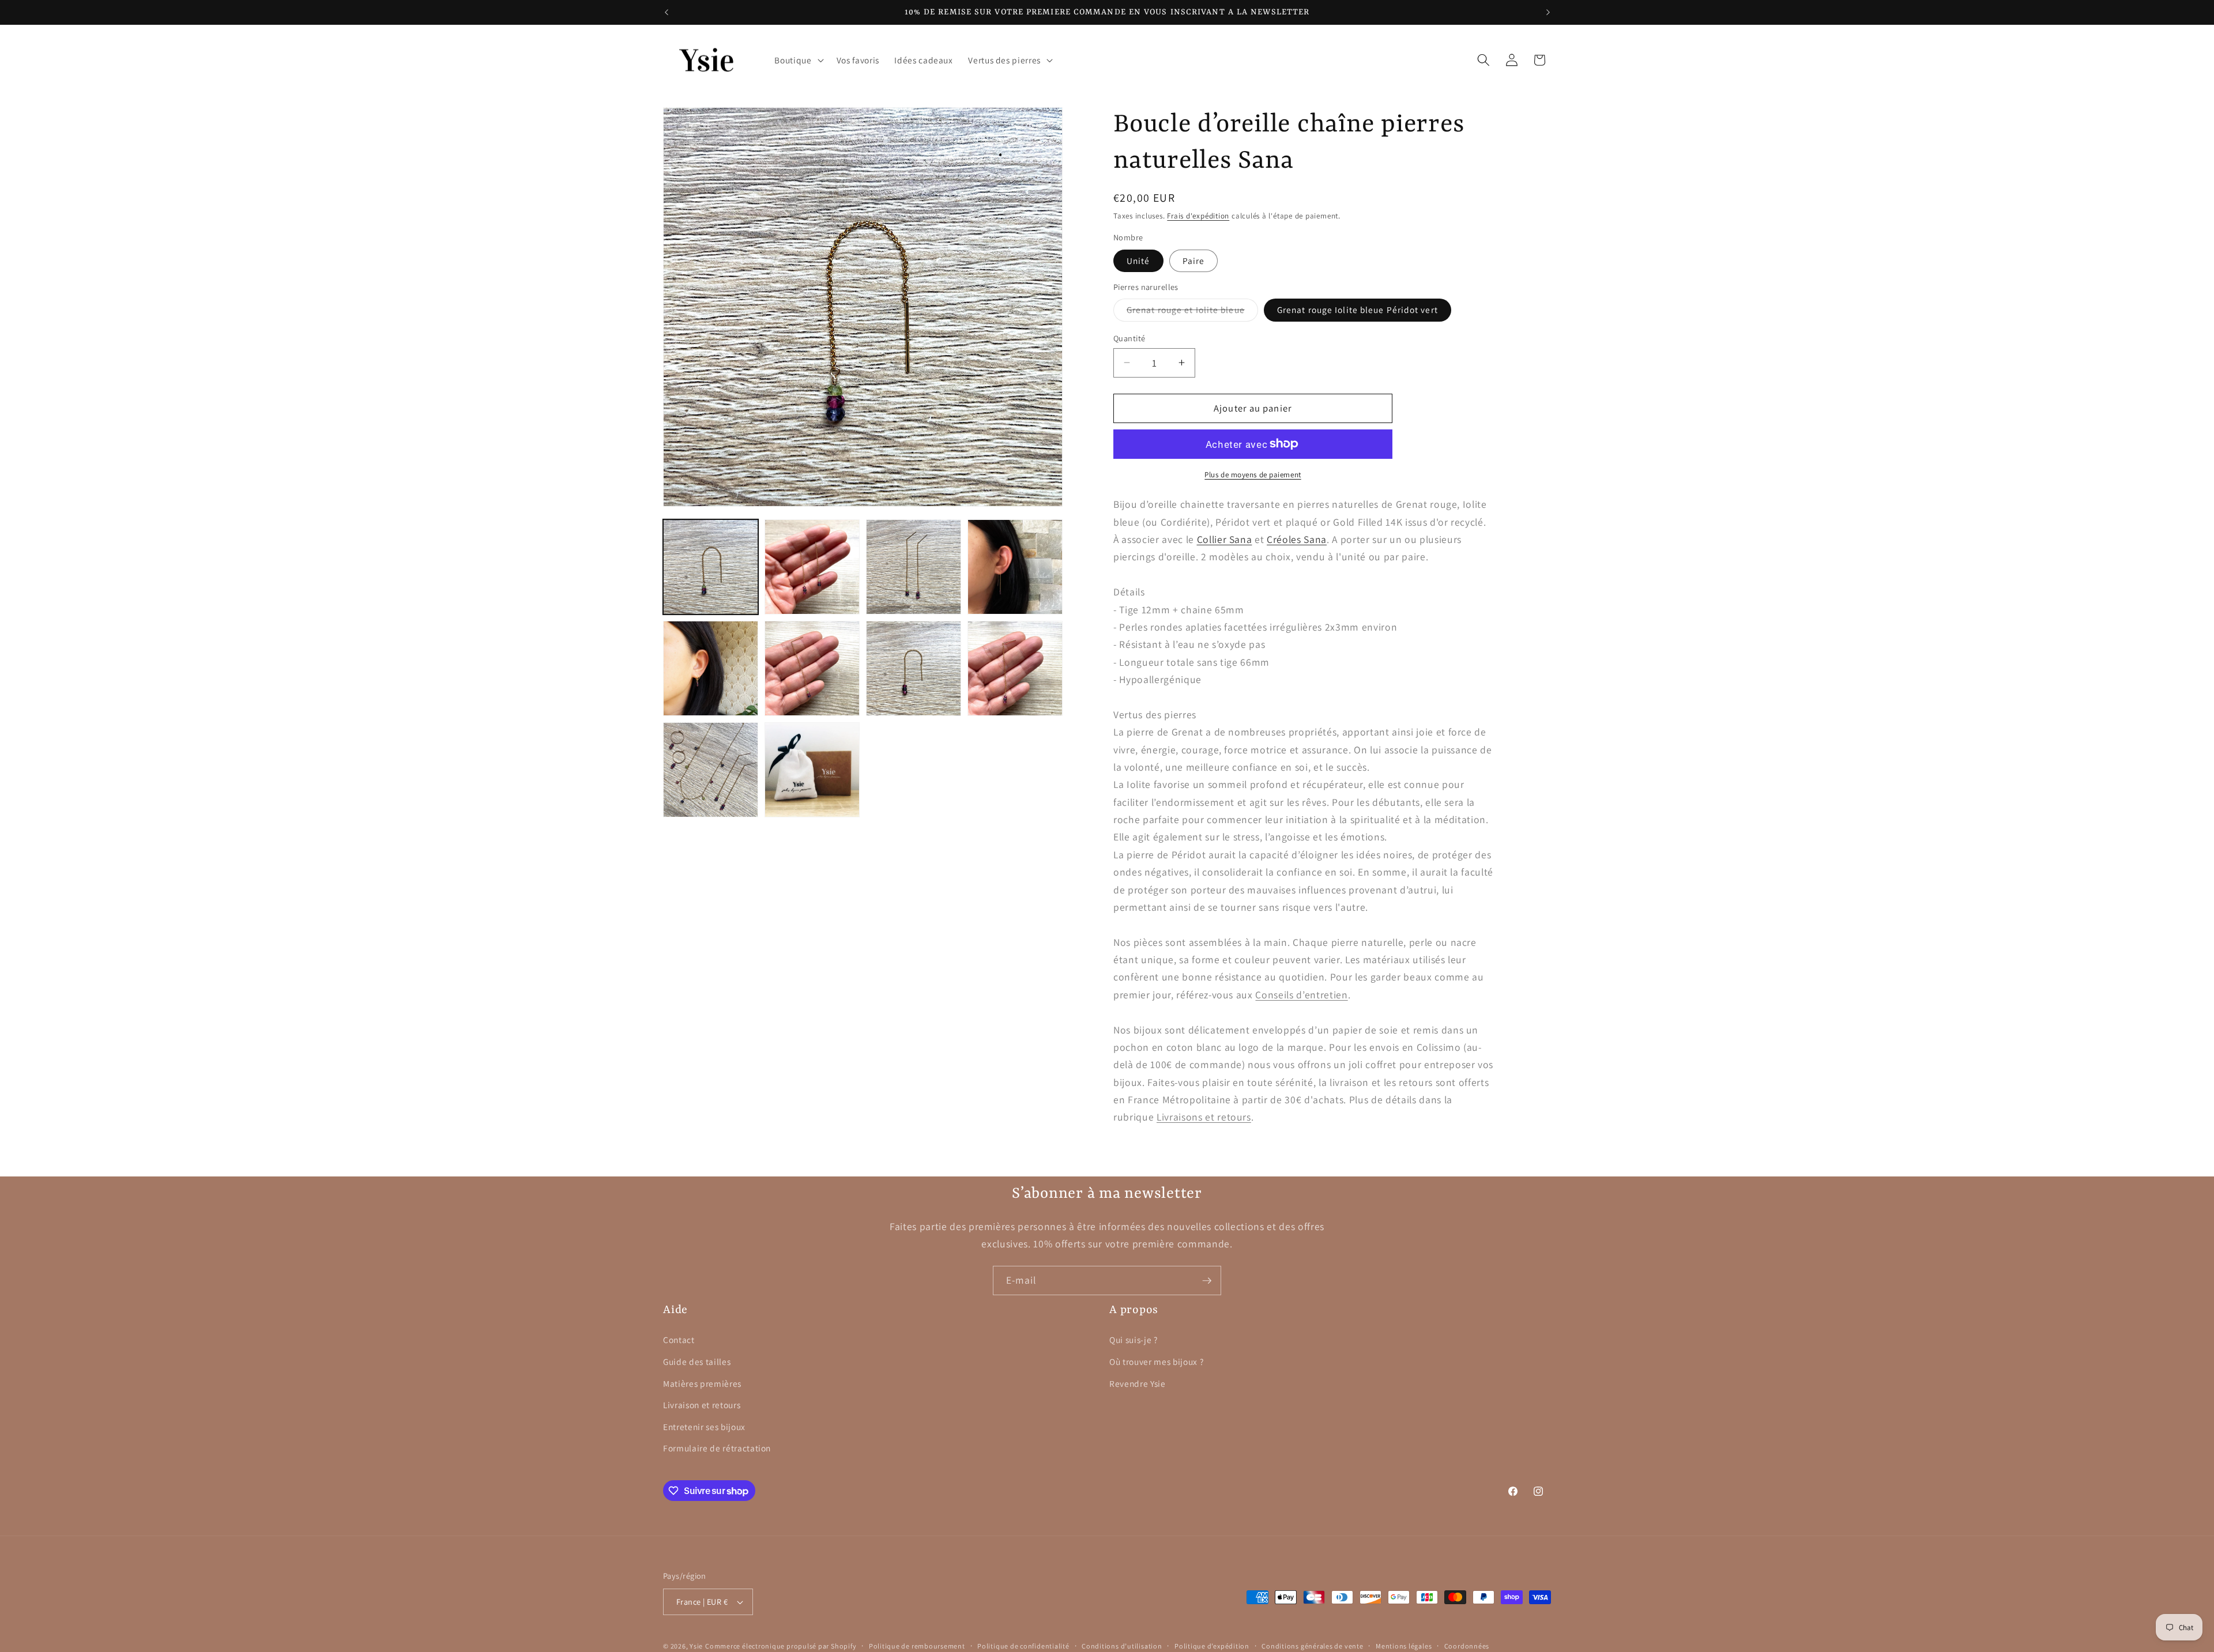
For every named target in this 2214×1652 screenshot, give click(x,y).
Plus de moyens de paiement (1253, 474)
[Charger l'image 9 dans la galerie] (711, 770)
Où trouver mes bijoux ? (1156, 1361)
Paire (1194, 261)
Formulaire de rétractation (717, 1448)
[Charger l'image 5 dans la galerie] (711, 668)
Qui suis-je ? (1134, 1340)
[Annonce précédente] (667, 12)
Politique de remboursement (917, 1646)
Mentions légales (1404, 1646)
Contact (679, 1340)
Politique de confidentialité (1023, 1646)
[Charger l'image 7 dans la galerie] (914, 668)
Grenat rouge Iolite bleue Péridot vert (1358, 310)
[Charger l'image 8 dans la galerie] (1015, 668)
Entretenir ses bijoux (704, 1427)
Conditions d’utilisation (1122, 1646)
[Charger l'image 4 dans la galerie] (1015, 567)
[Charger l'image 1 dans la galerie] (711, 567)
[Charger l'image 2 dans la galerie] (812, 567)
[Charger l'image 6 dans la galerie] (812, 668)
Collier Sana (1225, 539)
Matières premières (702, 1383)
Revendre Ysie (1138, 1383)
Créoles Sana (1297, 539)
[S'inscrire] (1207, 1281)
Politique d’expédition (1212, 1646)
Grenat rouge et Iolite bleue (1192, 312)
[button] (798, 60)
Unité (1138, 261)
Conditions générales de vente (1312, 1646)
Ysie (696, 1646)
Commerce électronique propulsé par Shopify (781, 1646)
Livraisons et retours (1204, 1117)
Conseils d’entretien (1301, 994)
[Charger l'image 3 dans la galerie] (914, 567)
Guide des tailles (697, 1361)
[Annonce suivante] (1548, 12)
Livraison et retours (702, 1405)
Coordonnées (1467, 1646)
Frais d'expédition (1198, 216)
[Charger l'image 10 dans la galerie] (812, 770)
